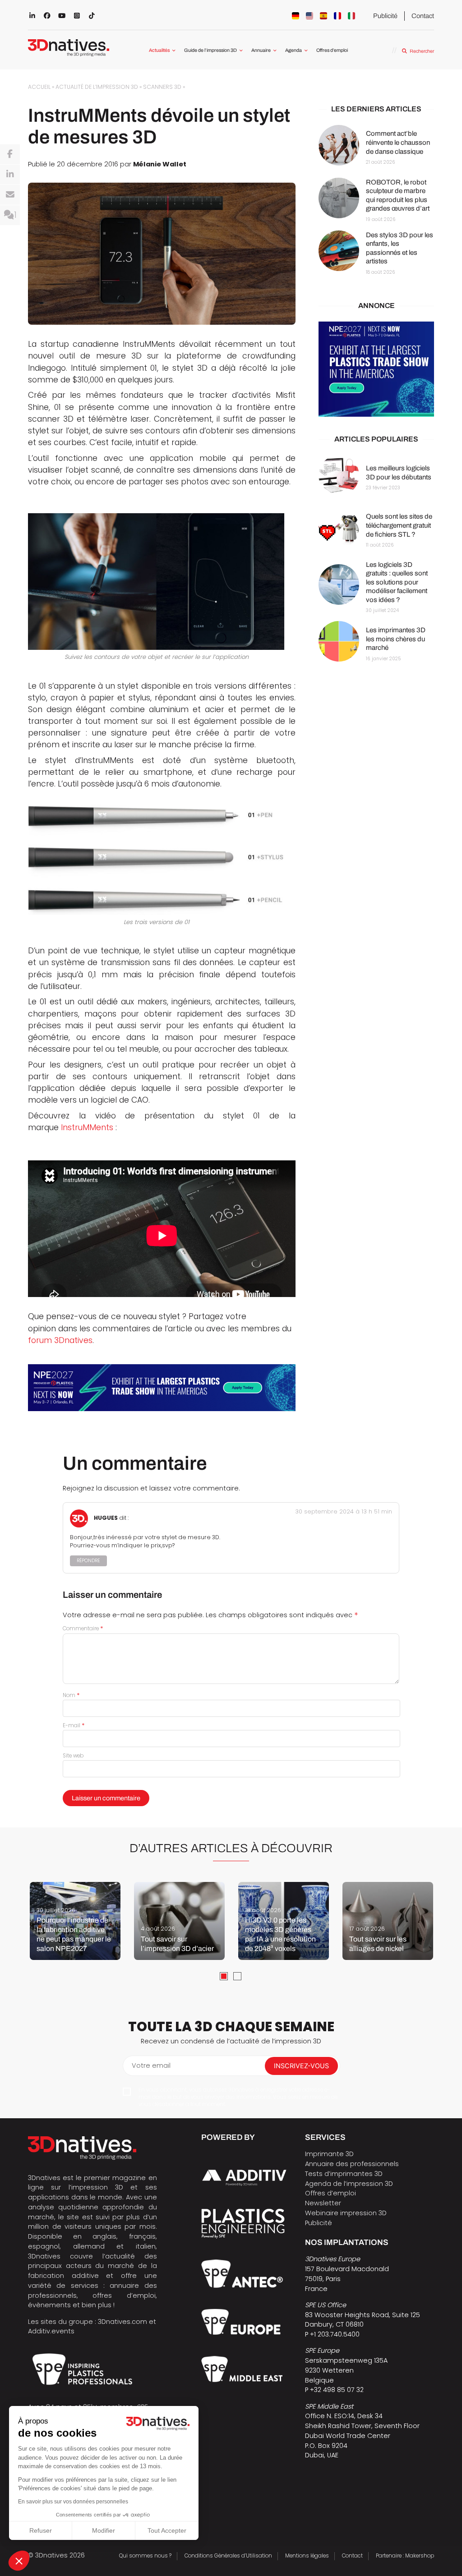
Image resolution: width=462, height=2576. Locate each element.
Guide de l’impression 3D (210, 50)
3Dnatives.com (122, 2322)
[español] (323, 16)
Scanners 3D (162, 87)
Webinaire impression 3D (346, 2213)
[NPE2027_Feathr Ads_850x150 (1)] (162, 1388)
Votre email (151, 2065)
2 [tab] (237, 1976)
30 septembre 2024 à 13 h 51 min (344, 1511)
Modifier (104, 2530)
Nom (71, 1695)
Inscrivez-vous (301, 2066)
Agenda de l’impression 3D (349, 2184)
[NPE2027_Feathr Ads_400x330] (376, 369)
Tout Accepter (167, 2530)
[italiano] (351, 16)
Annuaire (261, 50)
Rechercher (422, 51)
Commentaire (83, 1628)
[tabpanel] (75, 1921)
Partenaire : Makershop (405, 2556)
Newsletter (323, 2203)
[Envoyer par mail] (10, 195)
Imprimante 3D (329, 2154)
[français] (337, 16)
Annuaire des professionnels (352, 2164)
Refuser (41, 2530)
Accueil (39, 87)
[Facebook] (10, 154)
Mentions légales (307, 2556)
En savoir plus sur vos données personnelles (73, 2502)
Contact (423, 16)
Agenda (293, 50)
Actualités (159, 50)
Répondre (88, 1561)
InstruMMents (87, 1127)
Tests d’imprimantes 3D (344, 2174)
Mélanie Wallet (160, 164)
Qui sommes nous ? (145, 2556)
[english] (310, 16)
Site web (73, 1756)
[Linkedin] (10, 175)
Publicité (385, 16)
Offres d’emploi (332, 50)
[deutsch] (296, 16)
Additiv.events (51, 2331)
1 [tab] (224, 1976)
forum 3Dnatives (60, 1340)
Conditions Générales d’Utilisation (228, 2556)
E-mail (74, 1725)
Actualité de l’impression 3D (97, 87)
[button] (19, 2561)
